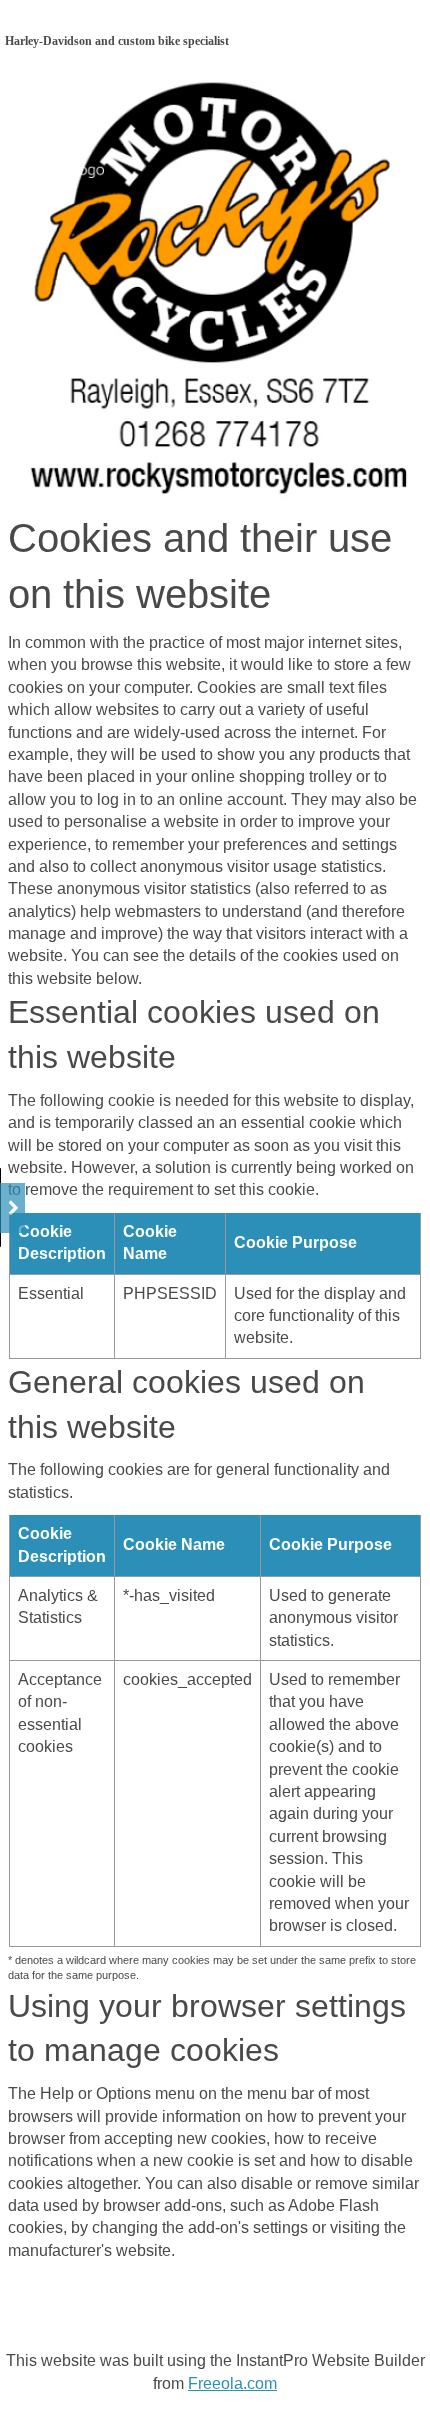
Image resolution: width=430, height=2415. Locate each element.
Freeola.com (232, 2383)
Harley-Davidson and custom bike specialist (117, 41)
